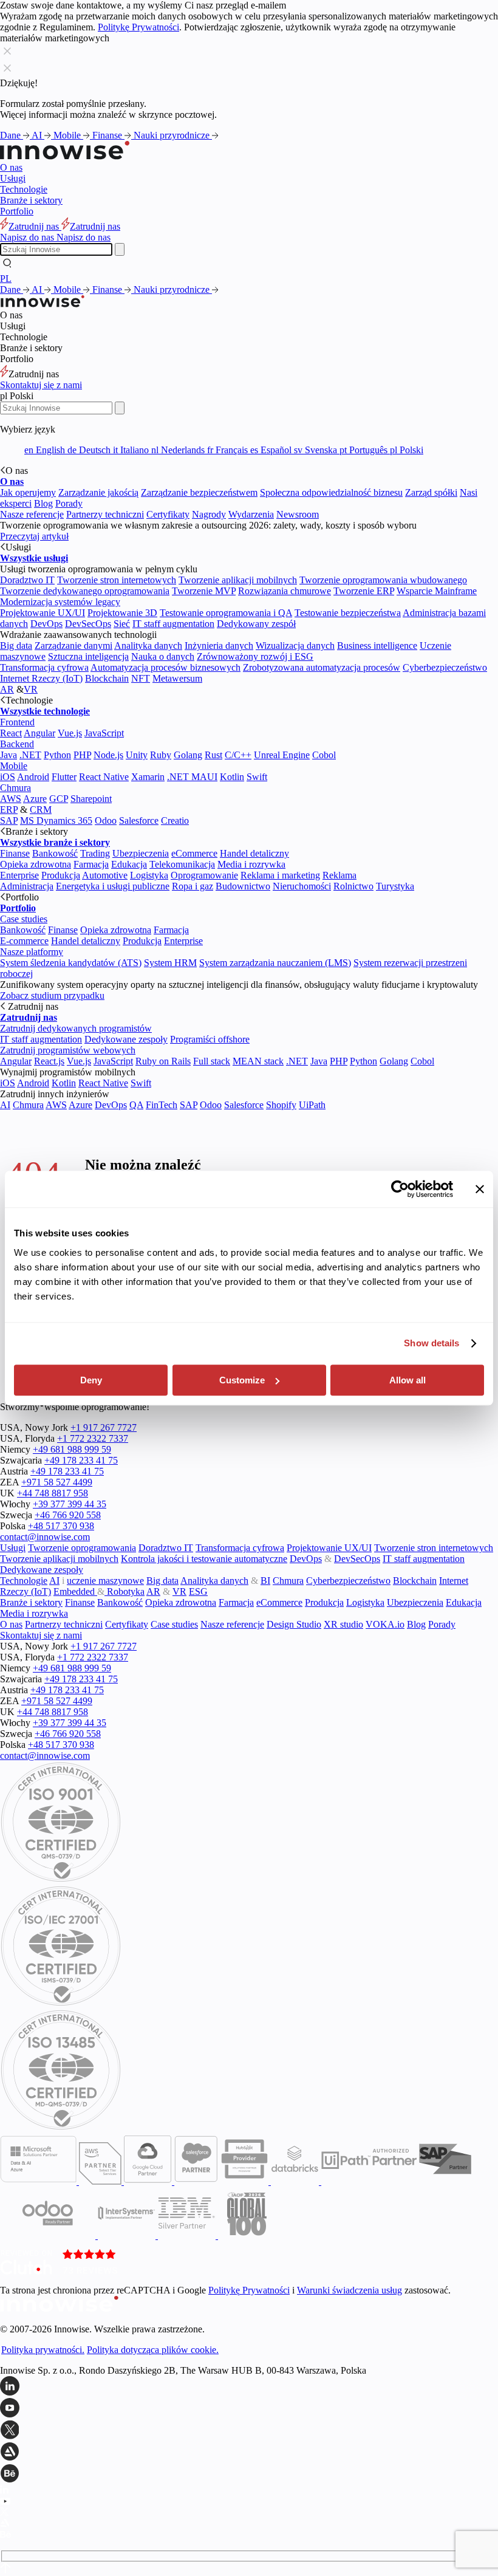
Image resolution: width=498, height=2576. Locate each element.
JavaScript (104, 733)
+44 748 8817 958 (53, 1493)
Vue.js (70, 733)
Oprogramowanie (204, 875)
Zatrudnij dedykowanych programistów (76, 1028)
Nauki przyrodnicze (173, 135)
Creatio (175, 820)
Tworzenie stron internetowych (117, 580)
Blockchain (107, 678)
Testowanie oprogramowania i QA (226, 613)
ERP (9, 810)
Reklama (339, 875)
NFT (141, 678)
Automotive (105, 875)
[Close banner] (480, 1189)
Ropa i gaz (193, 886)
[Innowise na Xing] (249, 2431)
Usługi (13, 178)
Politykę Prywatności (138, 27)
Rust (213, 755)
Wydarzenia (251, 514)
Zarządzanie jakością (98, 492)
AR (7, 689)
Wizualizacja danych (295, 646)
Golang (188, 755)
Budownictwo (243, 886)
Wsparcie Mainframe (437, 591)
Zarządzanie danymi (73, 646)
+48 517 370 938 (61, 1526)
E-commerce (24, 941)
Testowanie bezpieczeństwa (348, 613)
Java (9, 755)
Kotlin (232, 777)
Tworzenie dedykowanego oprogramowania (85, 591)
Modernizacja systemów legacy (60, 602)
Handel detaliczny (254, 853)
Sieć (122, 624)
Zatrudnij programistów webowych (68, 1050)
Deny (91, 1380)
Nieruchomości (302, 886)
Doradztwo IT (27, 580)
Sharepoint (91, 799)
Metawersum (177, 678)
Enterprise (19, 875)
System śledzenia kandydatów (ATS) (71, 963)
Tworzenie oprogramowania (82, 1548)
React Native (104, 777)
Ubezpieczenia (141, 853)
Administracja (27, 886)
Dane (12, 135)
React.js (49, 1061)
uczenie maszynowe (105, 1581)
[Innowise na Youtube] (249, 2409)
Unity (137, 755)
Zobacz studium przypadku (52, 995)
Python (57, 755)
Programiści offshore (210, 1039)
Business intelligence (377, 646)
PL (6, 279)
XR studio (343, 1624)
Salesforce (139, 820)
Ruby (161, 755)
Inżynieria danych (219, 646)
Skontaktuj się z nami (41, 385)
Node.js (108, 755)
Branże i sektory (31, 200)
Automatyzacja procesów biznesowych (165, 667)
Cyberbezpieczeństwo (445, 667)
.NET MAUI (192, 777)
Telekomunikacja (182, 864)
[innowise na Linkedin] (249, 2387)
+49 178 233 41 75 (81, 1460)
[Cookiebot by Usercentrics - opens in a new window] (400, 1189)
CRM (41, 810)
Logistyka (149, 875)
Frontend (17, 722)
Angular (39, 733)
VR (31, 689)
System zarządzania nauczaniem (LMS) (275, 963)
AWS (11, 799)
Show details (431, 1343)
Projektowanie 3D (122, 613)
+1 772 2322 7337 (93, 1438)
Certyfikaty (168, 514)
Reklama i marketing (280, 875)
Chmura (15, 788)
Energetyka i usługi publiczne (113, 886)
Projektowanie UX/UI (43, 613)
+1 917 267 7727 (104, 1427)
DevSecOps (88, 624)
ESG (198, 1591)
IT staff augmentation (173, 624)
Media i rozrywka (251, 864)
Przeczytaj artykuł (34, 536)
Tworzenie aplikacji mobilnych (238, 580)
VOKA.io (385, 1624)
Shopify (281, 1105)
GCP (59, 799)
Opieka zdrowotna (36, 864)
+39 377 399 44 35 (70, 1504)
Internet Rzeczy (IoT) (41, 678)
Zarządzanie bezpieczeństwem (199, 492)
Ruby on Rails (163, 1061)
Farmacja (91, 864)
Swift (257, 777)
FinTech (162, 1105)
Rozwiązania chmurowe (285, 591)
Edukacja (129, 864)
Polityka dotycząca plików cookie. (153, 2350)
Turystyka (395, 886)
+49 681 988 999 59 (72, 1449)
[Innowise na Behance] (249, 2475)
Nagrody (209, 514)
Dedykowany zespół (256, 624)
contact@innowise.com (45, 1537)
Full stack (212, 1061)
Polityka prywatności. (43, 2350)
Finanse (108, 135)
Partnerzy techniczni (105, 514)
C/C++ (238, 755)
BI (265, 1581)
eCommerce (194, 853)
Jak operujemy (28, 492)
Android (33, 777)
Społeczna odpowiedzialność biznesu (331, 492)
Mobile (68, 135)
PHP (82, 755)
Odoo (106, 820)
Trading (95, 853)
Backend (17, 744)
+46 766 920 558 (68, 1515)
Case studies (24, 919)
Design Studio (294, 1624)
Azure (35, 799)
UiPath (312, 1105)
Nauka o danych (163, 656)
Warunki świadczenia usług (350, 2290)
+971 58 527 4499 (57, 1482)
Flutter (64, 777)
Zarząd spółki (431, 492)
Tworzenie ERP (364, 591)
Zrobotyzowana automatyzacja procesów (322, 667)
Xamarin (148, 777)
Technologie (24, 189)
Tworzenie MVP (204, 591)
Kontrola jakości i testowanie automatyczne (204, 1559)
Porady (69, 503)
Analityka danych (148, 646)
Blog (43, 503)
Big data (16, 646)
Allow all (408, 1380)
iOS (8, 777)
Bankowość (55, 853)
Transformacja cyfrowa (44, 667)
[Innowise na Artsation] (249, 2453)
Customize (242, 1380)
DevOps (46, 624)
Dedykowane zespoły (126, 1039)
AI (38, 135)
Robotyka (124, 1591)
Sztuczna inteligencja (88, 656)
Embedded (75, 1591)
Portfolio (17, 211)
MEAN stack (258, 1061)
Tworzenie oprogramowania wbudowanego (383, 580)
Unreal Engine (282, 755)
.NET (30, 755)
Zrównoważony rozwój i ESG (255, 656)
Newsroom (298, 514)
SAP (9, 820)
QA (136, 1105)
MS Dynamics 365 (56, 820)
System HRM (170, 963)
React (11, 733)
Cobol (324, 755)
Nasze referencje (32, 514)
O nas (11, 167)
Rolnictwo (353, 886)
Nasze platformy (32, 952)
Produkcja (61, 875)
